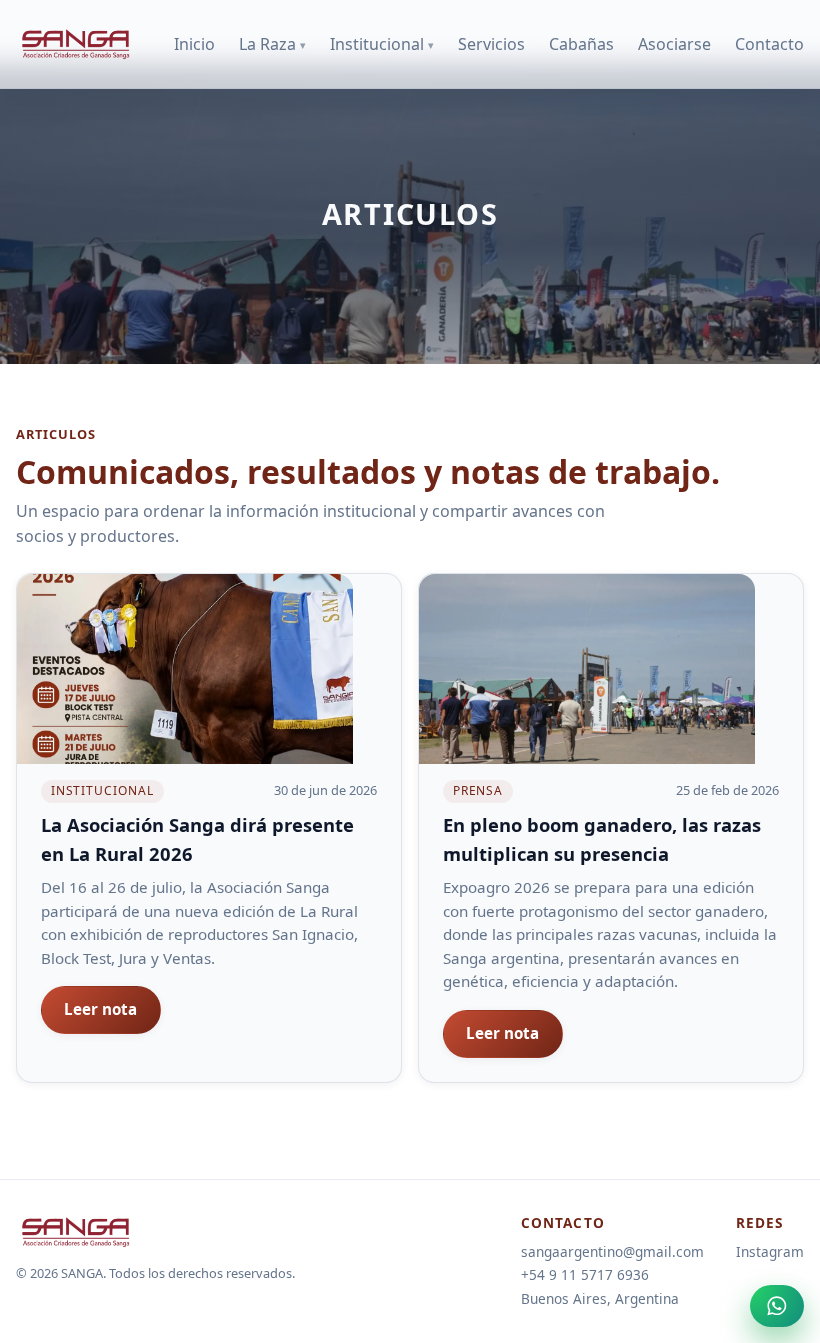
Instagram (770, 1251)
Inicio (194, 44)
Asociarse (674, 44)
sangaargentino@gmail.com (612, 1251)
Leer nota (100, 1009)
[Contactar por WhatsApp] (777, 1306)
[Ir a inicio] (75, 44)
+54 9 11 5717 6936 (585, 1274)
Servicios (491, 44)
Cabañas (581, 44)
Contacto (769, 44)
